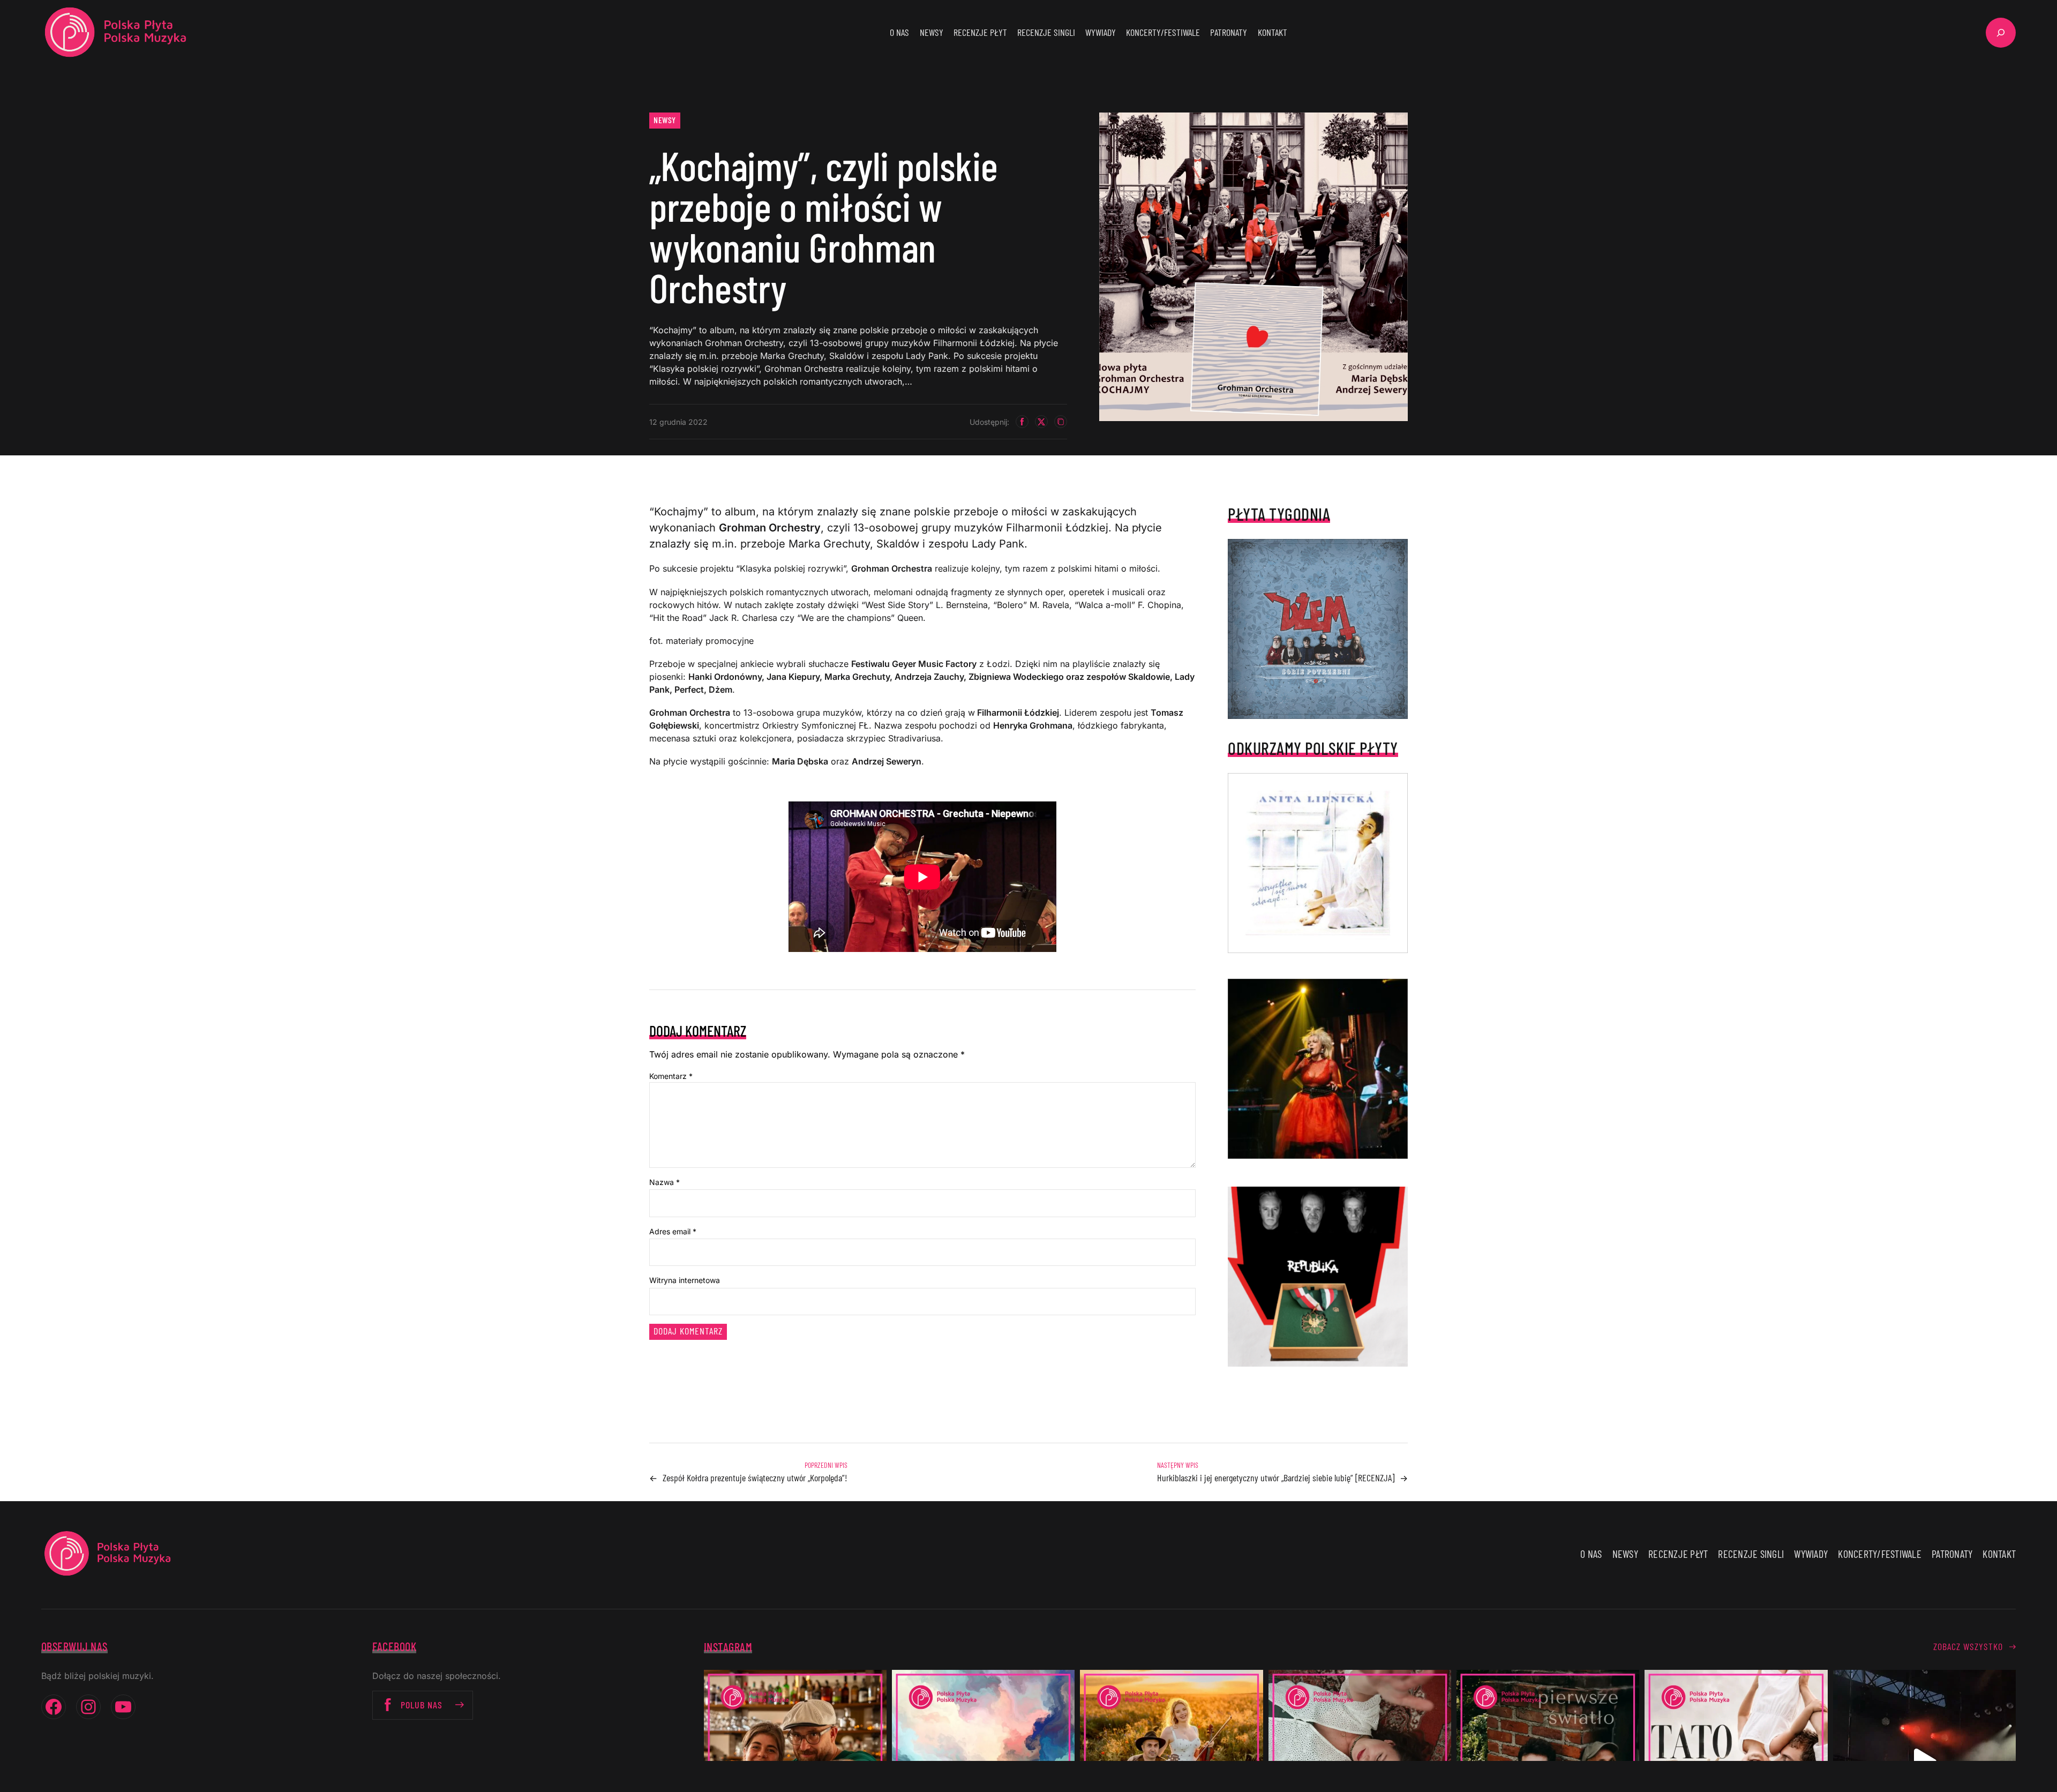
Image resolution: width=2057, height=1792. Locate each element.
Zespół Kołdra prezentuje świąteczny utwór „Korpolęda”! (755, 1478)
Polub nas (422, 1705)
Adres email (673, 1231)
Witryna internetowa (685, 1280)
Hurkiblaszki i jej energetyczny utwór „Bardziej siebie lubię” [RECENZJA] (1276, 1478)
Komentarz (671, 1076)
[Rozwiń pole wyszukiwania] (2001, 33)
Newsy (665, 120)
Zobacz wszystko (1968, 1646)
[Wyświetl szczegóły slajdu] (1318, 1069)
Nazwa (665, 1182)
